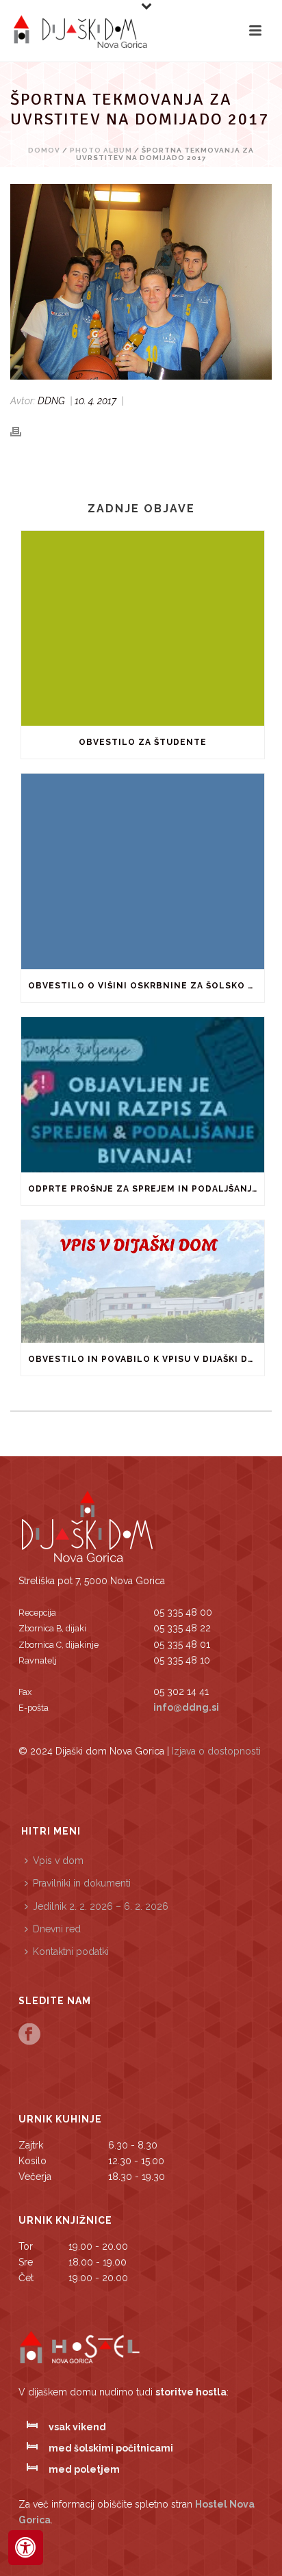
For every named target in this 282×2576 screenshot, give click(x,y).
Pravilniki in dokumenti (82, 1883)
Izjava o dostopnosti (216, 1751)
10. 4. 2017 (95, 401)
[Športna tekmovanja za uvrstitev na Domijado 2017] (141, 282)
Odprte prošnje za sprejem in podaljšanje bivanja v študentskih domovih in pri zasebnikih (146, 1189)
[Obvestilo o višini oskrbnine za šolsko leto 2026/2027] (143, 871)
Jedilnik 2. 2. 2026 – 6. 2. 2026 (101, 1906)
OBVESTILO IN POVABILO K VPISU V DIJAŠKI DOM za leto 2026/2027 (146, 1359)
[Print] (23, 431)
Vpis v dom (58, 1861)
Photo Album (101, 150)
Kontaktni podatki (71, 1951)
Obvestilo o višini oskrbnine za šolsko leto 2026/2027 (146, 986)
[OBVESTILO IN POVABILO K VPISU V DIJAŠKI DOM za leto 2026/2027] (143, 1281)
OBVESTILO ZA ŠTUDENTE (143, 742)
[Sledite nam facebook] (29, 2035)
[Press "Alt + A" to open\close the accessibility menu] (26, 2548)
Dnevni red (57, 1929)
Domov (44, 150)
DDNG (51, 401)
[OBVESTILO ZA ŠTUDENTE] (143, 628)
